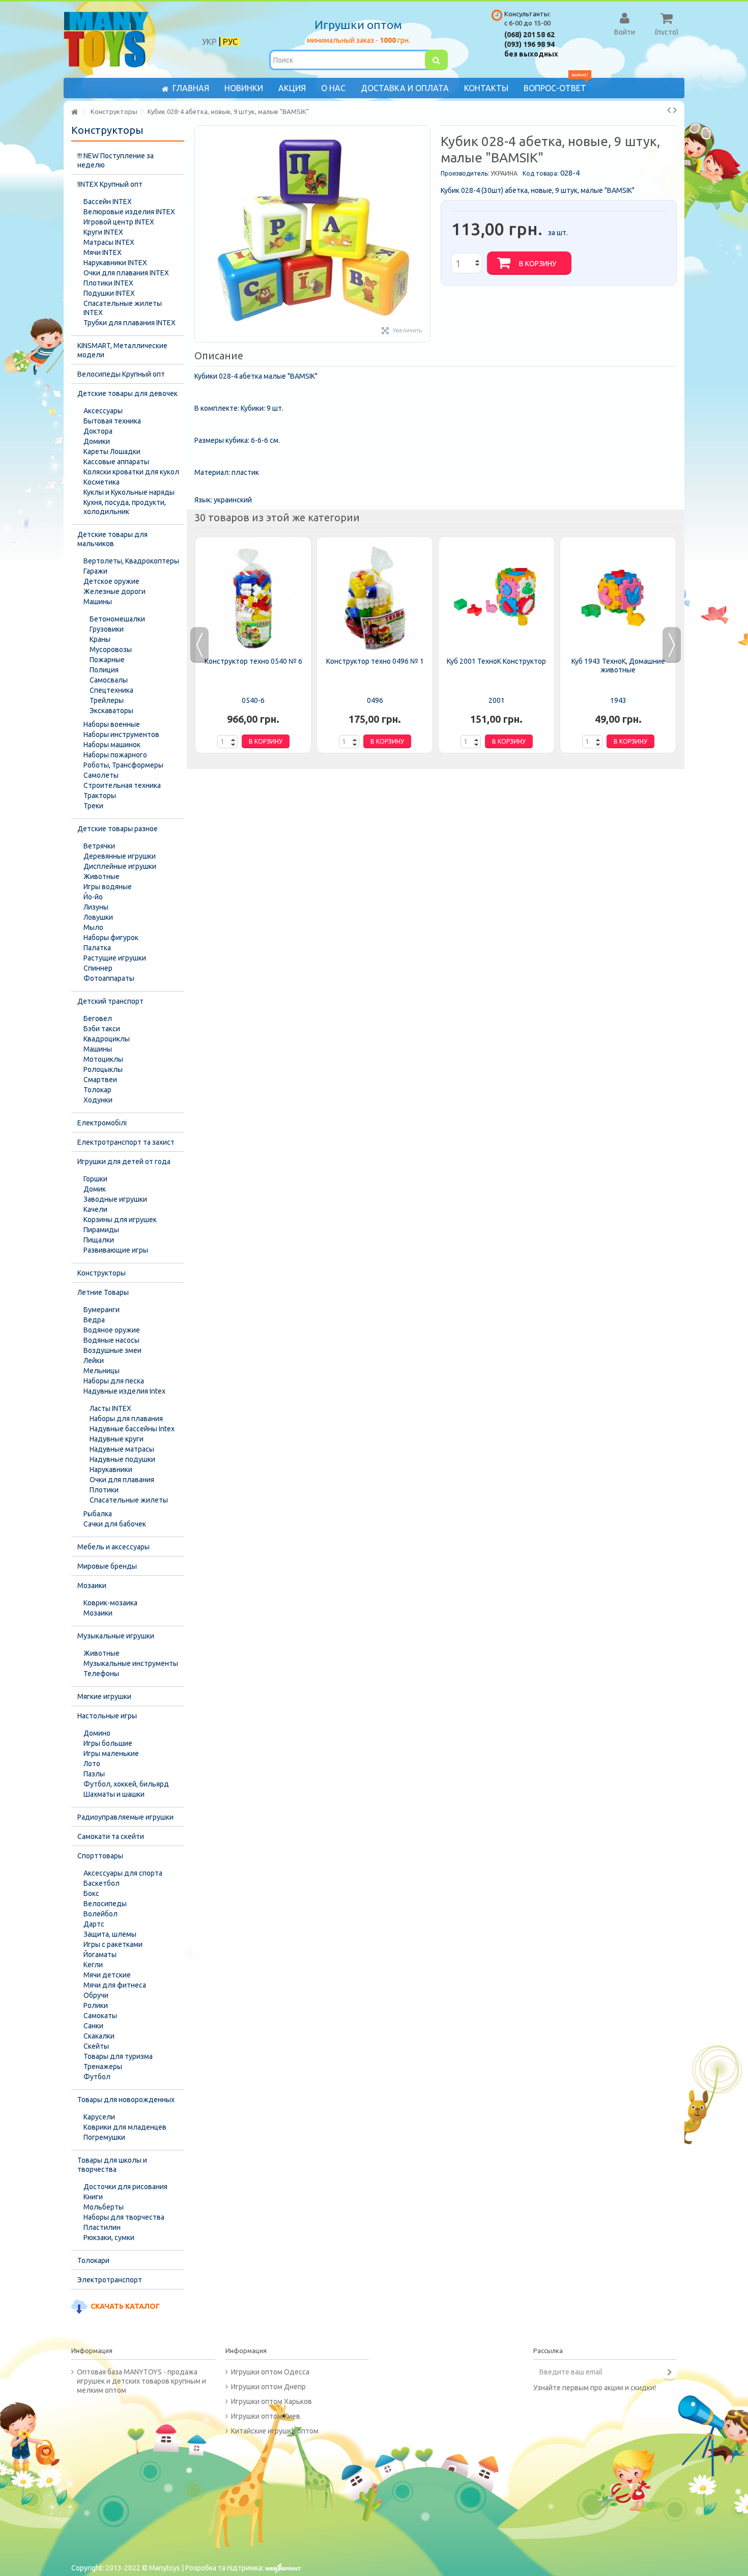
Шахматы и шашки (114, 1794)
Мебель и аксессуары (113, 1547)
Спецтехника (111, 690)
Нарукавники (111, 1469)
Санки (93, 2026)
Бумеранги (102, 1310)
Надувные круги (117, 1439)
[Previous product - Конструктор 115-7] (669, 110)
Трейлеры (107, 700)
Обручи (96, 1995)
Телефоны (101, 1674)
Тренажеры (103, 2067)
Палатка (97, 948)
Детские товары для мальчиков (112, 539)
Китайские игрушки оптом (275, 2431)
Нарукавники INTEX (115, 263)
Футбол (97, 2077)
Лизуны (96, 907)
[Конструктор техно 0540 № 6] (253, 598)
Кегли (93, 1965)
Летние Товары (103, 1292)
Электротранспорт (110, 2280)
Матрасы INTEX (109, 242)
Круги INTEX (103, 232)
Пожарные (107, 660)
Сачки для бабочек (115, 1524)
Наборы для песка (114, 1381)
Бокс (91, 1893)
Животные (102, 876)
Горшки (95, 1179)
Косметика (102, 482)
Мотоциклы (103, 1059)
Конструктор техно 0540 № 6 (253, 661)
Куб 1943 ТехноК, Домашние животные (618, 666)
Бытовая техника (112, 421)
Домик (95, 1189)
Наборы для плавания (126, 1419)
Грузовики (107, 629)
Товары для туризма (118, 2056)
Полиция (104, 670)
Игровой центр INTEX (119, 222)
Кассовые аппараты (116, 462)
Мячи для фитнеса (115, 1985)
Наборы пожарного (115, 755)
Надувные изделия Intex (124, 1391)
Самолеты (101, 775)
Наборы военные (112, 724)
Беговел (98, 1018)
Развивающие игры (116, 1250)
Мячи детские (107, 1975)
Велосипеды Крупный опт (121, 374)
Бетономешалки (117, 619)
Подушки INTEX (109, 293)
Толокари (93, 2260)
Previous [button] (199, 645)
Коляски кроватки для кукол (131, 472)
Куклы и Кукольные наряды (129, 492)
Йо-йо (93, 897)
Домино (97, 1733)
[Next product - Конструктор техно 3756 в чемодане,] (675, 110)
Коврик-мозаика (110, 1603)
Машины (98, 602)
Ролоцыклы (103, 1069)
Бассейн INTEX (108, 202)
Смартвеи (100, 1080)
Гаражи (95, 571)
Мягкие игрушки (104, 1696)
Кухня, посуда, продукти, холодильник (125, 507)
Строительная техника (122, 785)
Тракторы (100, 796)
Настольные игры (107, 1716)
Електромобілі (102, 1123)
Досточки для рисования (125, 2187)
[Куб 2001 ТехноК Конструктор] (496, 598)
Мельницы (102, 1371)
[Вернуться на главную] (74, 112)
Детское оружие (111, 581)
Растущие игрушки (115, 958)
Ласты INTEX (110, 1408)
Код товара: (541, 173)
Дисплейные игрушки (120, 866)
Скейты (96, 2046)
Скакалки (99, 2036)
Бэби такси (102, 1029)
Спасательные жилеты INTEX (123, 308)
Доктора (98, 431)
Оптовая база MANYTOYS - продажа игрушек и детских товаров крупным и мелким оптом (141, 2381)
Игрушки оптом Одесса (270, 2372)
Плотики (104, 1490)
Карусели (99, 2117)
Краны (100, 639)
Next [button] (672, 645)
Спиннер (98, 968)
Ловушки (98, 917)
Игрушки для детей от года (124, 1162)
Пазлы (94, 1774)
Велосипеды (105, 1904)
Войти (625, 32)
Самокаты (100, 2016)
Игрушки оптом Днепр (268, 2387)
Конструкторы (102, 1273)
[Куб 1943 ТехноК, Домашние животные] (618, 598)
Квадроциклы (107, 1039)
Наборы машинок (112, 745)
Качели (95, 1209)
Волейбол (100, 1914)
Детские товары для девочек (127, 393)
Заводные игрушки (115, 1199)
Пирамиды (101, 1230)
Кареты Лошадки (112, 451)
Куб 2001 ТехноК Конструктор (496, 661)
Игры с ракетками (113, 1944)
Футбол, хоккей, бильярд (126, 1784)
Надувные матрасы (122, 1449)
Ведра (94, 1320)
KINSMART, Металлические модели (122, 350)
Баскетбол (102, 1883)
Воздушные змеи (112, 1350)
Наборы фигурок (111, 938)
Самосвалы (109, 680)
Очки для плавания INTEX (126, 273)
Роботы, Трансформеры (123, 765)
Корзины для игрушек (120, 1220)
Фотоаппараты (109, 978)
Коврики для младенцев (125, 2127)
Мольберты (104, 2207)
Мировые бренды (107, 1566)
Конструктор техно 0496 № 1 (375, 661)
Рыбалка (98, 1514)
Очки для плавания (122, 1480)
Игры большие (108, 1743)
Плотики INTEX (108, 283)
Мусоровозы (111, 649)
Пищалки (99, 1240)
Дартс (94, 1924)
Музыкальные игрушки (116, 1636)
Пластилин (102, 2227)
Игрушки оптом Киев (266, 2416)
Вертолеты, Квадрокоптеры (131, 561)
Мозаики (92, 1586)
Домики (97, 441)
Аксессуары (103, 411)
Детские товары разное (118, 829)
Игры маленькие (111, 1753)
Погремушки (104, 2137)
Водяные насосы (111, 1340)
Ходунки (98, 1100)
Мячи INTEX (103, 252)
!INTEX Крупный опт (110, 184)
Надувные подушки (122, 1459)
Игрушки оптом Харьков (271, 2401)
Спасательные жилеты (129, 1500)
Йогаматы (100, 1955)
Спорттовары (100, 1856)
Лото (92, 1764)
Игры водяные (108, 887)
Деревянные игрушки (120, 856)
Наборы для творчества (124, 2217)
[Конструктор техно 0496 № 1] (375, 598)
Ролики (96, 2005)
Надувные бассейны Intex (132, 1429)
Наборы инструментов (121, 734)
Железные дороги (114, 591)
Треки (93, 806)
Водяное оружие (112, 1330)
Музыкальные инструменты (131, 1663)
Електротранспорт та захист (126, 1142)
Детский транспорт (110, 1001)
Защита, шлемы (110, 1934)
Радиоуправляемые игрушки (125, 1817)
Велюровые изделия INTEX (129, 212)
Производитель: (465, 173)
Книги (93, 2197)
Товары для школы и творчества (112, 2165)
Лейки (94, 1361)
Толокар (97, 1090)
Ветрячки (99, 846)
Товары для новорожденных (126, 2100)
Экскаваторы (111, 711)
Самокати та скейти (111, 1836)
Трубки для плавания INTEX (130, 323)
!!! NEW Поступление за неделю (116, 160)
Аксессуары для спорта (123, 1873)
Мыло (93, 927)
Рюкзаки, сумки (109, 2238)
